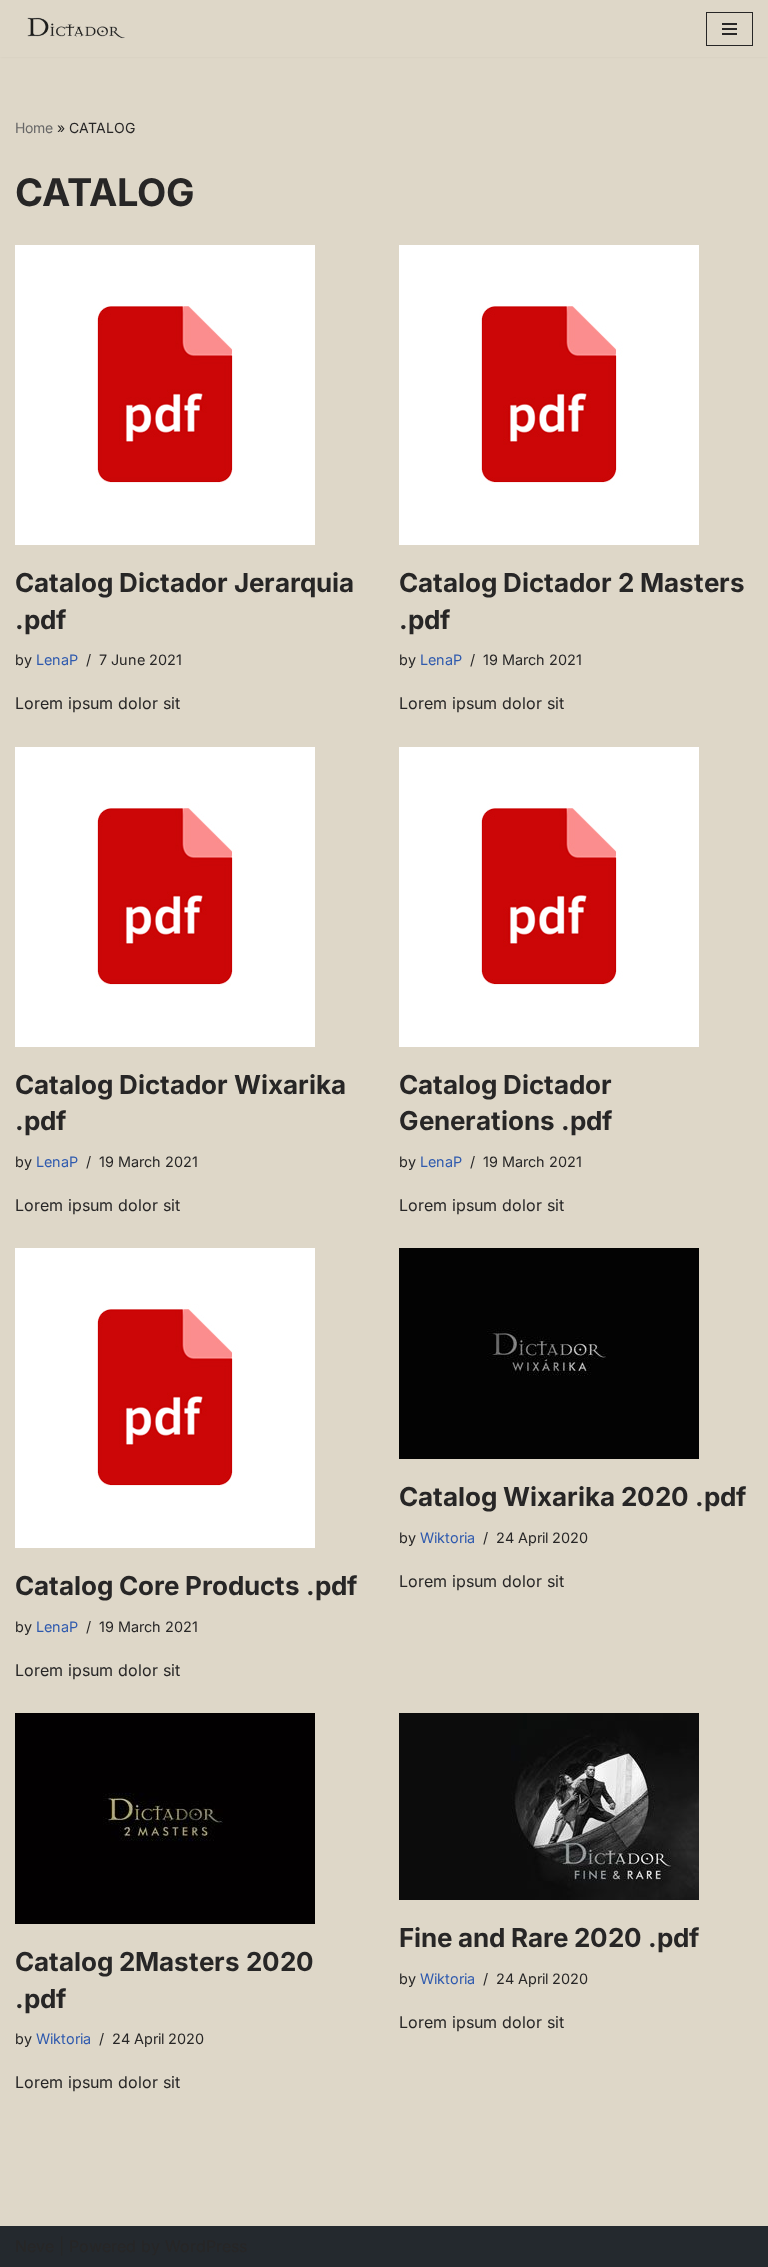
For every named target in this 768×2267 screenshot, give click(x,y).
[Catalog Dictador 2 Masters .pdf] (576, 395)
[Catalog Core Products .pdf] (192, 1398)
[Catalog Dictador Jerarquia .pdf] (192, 395)
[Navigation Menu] (729, 29)
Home (34, 127)
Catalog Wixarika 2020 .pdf (572, 1496)
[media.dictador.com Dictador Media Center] (75, 28)
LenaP (57, 659)
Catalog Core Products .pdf (186, 1585)
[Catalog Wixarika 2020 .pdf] (576, 1353)
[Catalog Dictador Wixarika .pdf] (192, 897)
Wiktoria (447, 1537)
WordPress (206, 2246)
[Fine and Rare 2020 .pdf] (576, 1806)
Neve (34, 2246)
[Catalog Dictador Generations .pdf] (576, 897)
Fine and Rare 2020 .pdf (549, 1937)
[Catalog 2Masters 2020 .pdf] (192, 1818)
